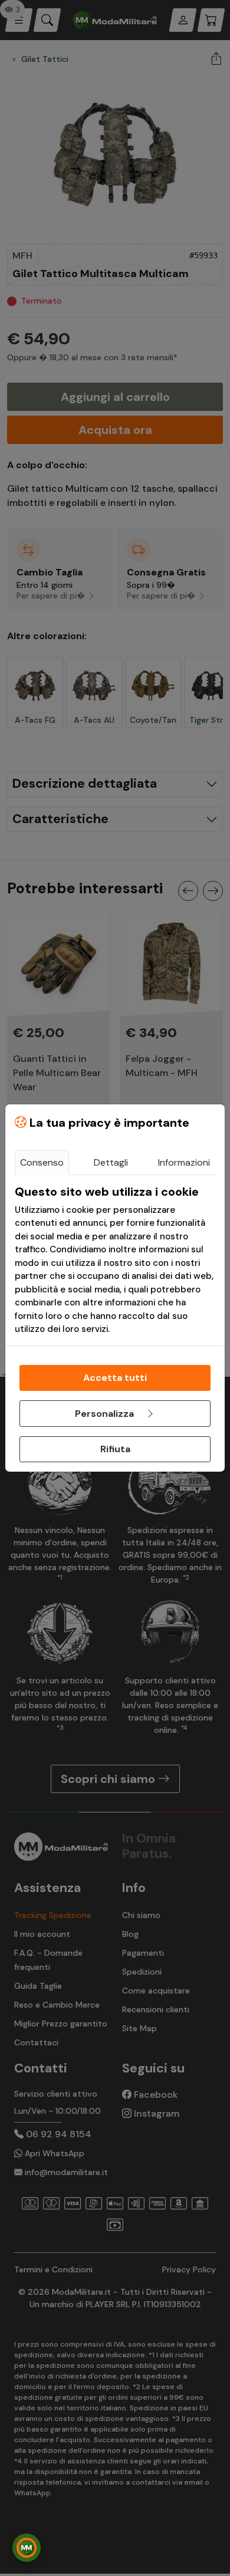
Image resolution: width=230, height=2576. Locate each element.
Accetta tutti (115, 1378)
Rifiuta (115, 1449)
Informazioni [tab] (184, 1162)
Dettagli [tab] (111, 1162)
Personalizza (106, 1414)
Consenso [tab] (42, 1162)
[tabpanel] (115, 1260)
